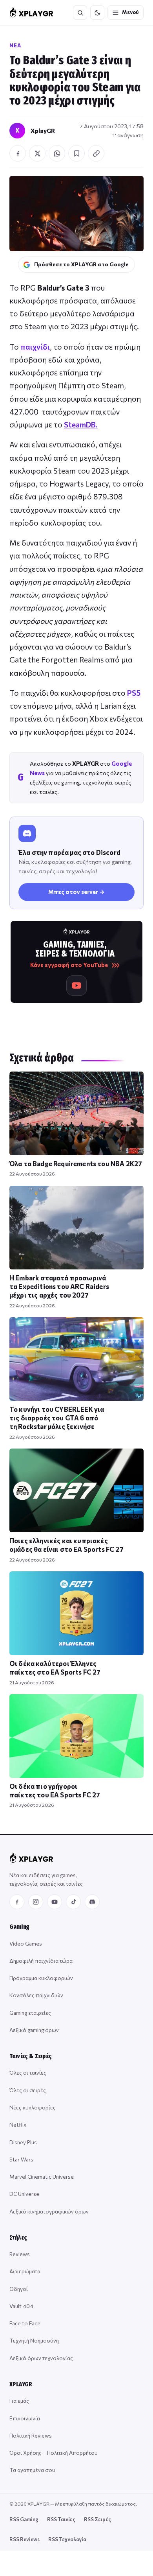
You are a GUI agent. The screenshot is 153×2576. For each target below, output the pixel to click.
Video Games (26, 1943)
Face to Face (25, 2323)
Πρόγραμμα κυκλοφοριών (41, 1978)
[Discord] (92, 1902)
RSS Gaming (24, 2519)
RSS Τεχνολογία (67, 2539)
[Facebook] (17, 1902)
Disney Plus (23, 2142)
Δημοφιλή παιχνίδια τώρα (41, 1961)
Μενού (130, 12)
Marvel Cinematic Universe (42, 2177)
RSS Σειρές (97, 2519)
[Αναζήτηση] (80, 13)
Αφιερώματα (25, 2271)
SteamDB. (81, 425)
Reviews (20, 2254)
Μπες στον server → (76, 892)
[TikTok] (73, 1902)
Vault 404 (21, 2306)
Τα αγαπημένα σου (32, 2470)
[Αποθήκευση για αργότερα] (76, 153)
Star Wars (21, 2159)
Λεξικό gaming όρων (34, 2030)
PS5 (134, 693)
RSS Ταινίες (61, 2519)
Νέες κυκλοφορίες (33, 2107)
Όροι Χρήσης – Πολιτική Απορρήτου (54, 2453)
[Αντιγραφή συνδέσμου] (96, 153)
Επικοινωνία (25, 2418)
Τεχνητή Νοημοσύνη (34, 2340)
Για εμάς (19, 2401)
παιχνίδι (35, 347)
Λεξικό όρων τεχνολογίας (41, 2358)
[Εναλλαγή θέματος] (97, 13)
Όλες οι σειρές (28, 2090)
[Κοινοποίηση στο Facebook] (18, 153)
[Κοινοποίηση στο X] (37, 153)
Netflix (18, 2125)
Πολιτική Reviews (31, 2435)
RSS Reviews (25, 2539)
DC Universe (24, 2194)
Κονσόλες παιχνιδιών (36, 1995)
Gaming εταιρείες (30, 2013)
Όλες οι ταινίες (28, 2072)
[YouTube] (55, 1902)
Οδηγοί (19, 2289)
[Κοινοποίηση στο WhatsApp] (57, 153)
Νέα (15, 45)
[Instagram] (36, 1902)
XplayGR (43, 131)
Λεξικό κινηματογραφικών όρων (49, 2211)
